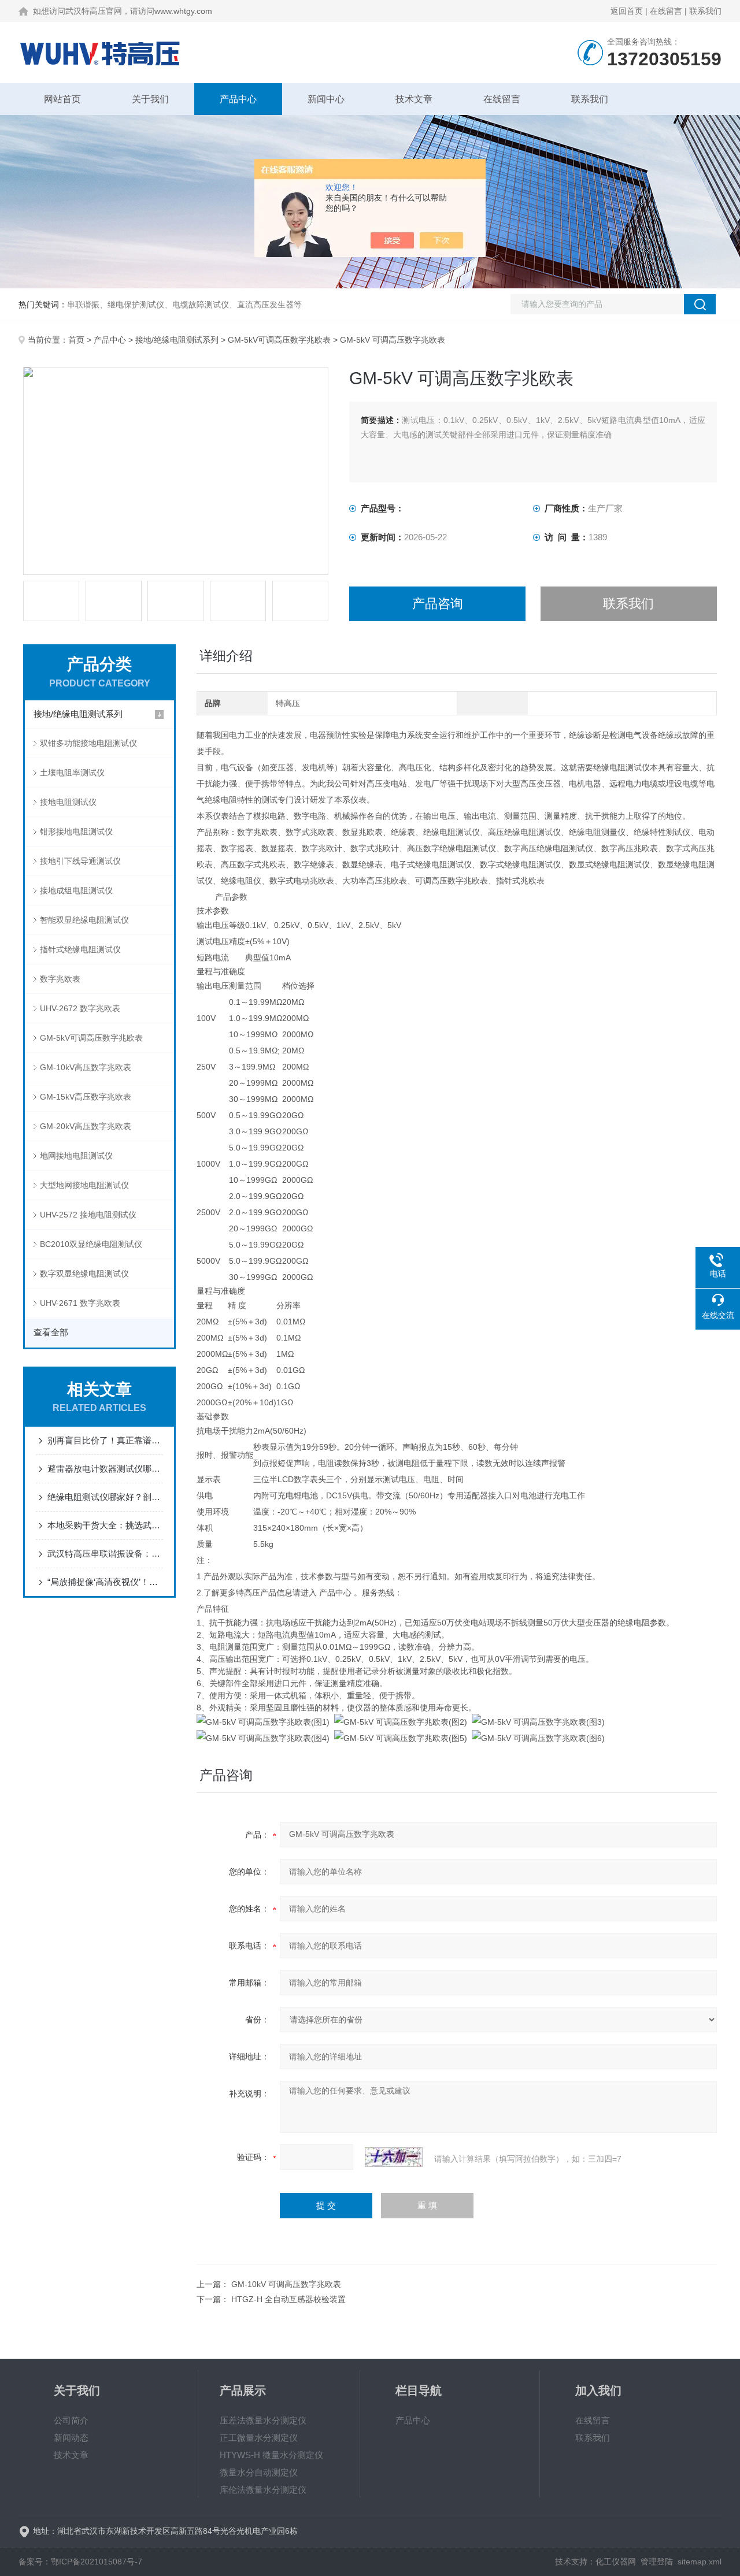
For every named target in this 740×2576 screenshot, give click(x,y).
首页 (76, 340)
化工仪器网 (616, 2562)
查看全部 (51, 1332)
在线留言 (666, 11)
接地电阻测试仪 (68, 802)
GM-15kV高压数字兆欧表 (86, 1097)
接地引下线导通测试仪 (80, 861)
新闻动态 (71, 2438)
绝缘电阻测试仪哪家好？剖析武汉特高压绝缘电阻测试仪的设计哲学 (105, 1497)
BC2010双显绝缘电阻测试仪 (91, 1244)
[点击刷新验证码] (394, 2157)
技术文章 (414, 99)
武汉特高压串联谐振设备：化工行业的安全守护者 (105, 1554)
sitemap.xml (700, 2562)
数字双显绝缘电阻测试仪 (84, 1274)
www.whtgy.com (183, 11)
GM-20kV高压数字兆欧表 (86, 1126)
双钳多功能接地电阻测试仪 (88, 743)
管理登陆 (657, 2562)
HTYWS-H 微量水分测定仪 (271, 2455)
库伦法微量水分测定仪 (263, 2490)
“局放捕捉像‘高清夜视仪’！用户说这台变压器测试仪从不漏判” (105, 1582)
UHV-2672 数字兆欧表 (80, 1008)
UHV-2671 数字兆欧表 (80, 1303)
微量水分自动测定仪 (259, 2472)
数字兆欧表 (60, 979)
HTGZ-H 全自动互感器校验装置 (288, 2299)
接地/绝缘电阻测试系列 (177, 340)
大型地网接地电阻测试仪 (84, 1185)
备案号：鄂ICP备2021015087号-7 (80, 2562)
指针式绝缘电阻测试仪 (80, 949)
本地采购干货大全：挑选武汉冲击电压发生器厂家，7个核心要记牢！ (105, 1525)
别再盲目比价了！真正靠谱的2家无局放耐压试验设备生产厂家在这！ (105, 1440)
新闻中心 (326, 99)
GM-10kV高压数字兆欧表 (86, 1067)
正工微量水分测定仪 (259, 2438)
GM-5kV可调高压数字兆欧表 (279, 340)
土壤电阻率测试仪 (72, 773)
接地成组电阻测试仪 (76, 890)
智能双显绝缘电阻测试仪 (84, 920)
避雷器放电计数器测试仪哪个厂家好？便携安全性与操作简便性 (105, 1469)
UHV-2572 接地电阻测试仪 (88, 1215)
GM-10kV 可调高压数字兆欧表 (286, 2284)
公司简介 (71, 2420)
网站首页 (62, 99)
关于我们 (150, 99)
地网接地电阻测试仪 (76, 1156)
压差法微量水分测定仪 (263, 2420)
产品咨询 (438, 604)
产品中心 (238, 99)
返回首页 (627, 11)
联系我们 (705, 11)
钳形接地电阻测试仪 (76, 832)
